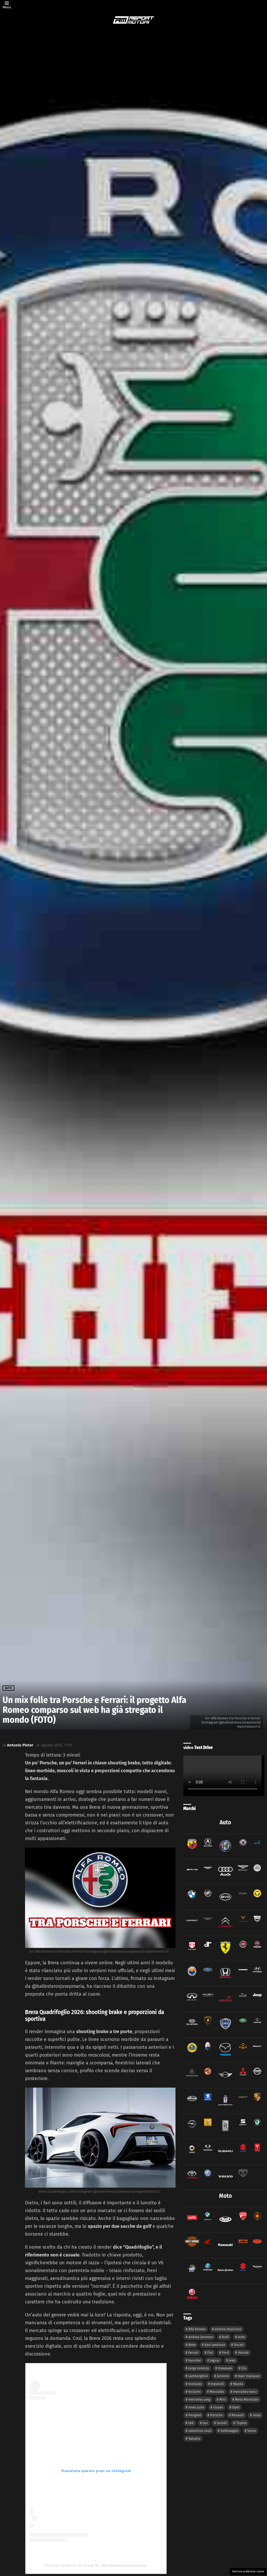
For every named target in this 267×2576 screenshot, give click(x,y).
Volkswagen (229, 2431)
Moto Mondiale (247, 2399)
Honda (243, 2353)
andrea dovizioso (228, 2329)
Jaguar (215, 2360)
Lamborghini (198, 2376)
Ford (225, 2353)
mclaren (195, 2392)
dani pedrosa (215, 2345)
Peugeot (195, 2415)
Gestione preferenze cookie (248, 2572)
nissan (218, 2407)
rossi (257, 2415)
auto (241, 2337)
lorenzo (223, 2376)
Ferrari (193, 2353)
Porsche (216, 2415)
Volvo (252, 2431)
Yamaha (194, 2439)
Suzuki (222, 2423)
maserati (217, 2384)
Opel (236, 2407)
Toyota (241, 2423)
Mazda (238, 2384)
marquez (195, 2384)
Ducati (239, 2345)
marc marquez (249, 2376)
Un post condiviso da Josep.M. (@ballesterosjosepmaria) (96, 2565)
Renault (238, 2415)
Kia (244, 2368)
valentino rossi (200, 2431)
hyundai (195, 2360)
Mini (223, 2399)
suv (205, 2423)
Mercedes (217, 2392)
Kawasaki (225, 2368)
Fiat (210, 2353)
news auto (196, 2407)
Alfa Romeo (197, 2329)
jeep (232, 2360)
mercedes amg (199, 2399)
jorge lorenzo (199, 2368)
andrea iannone (201, 2337)
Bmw (192, 2345)
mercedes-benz (245, 2392)
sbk (191, 2423)
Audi (225, 2337)
